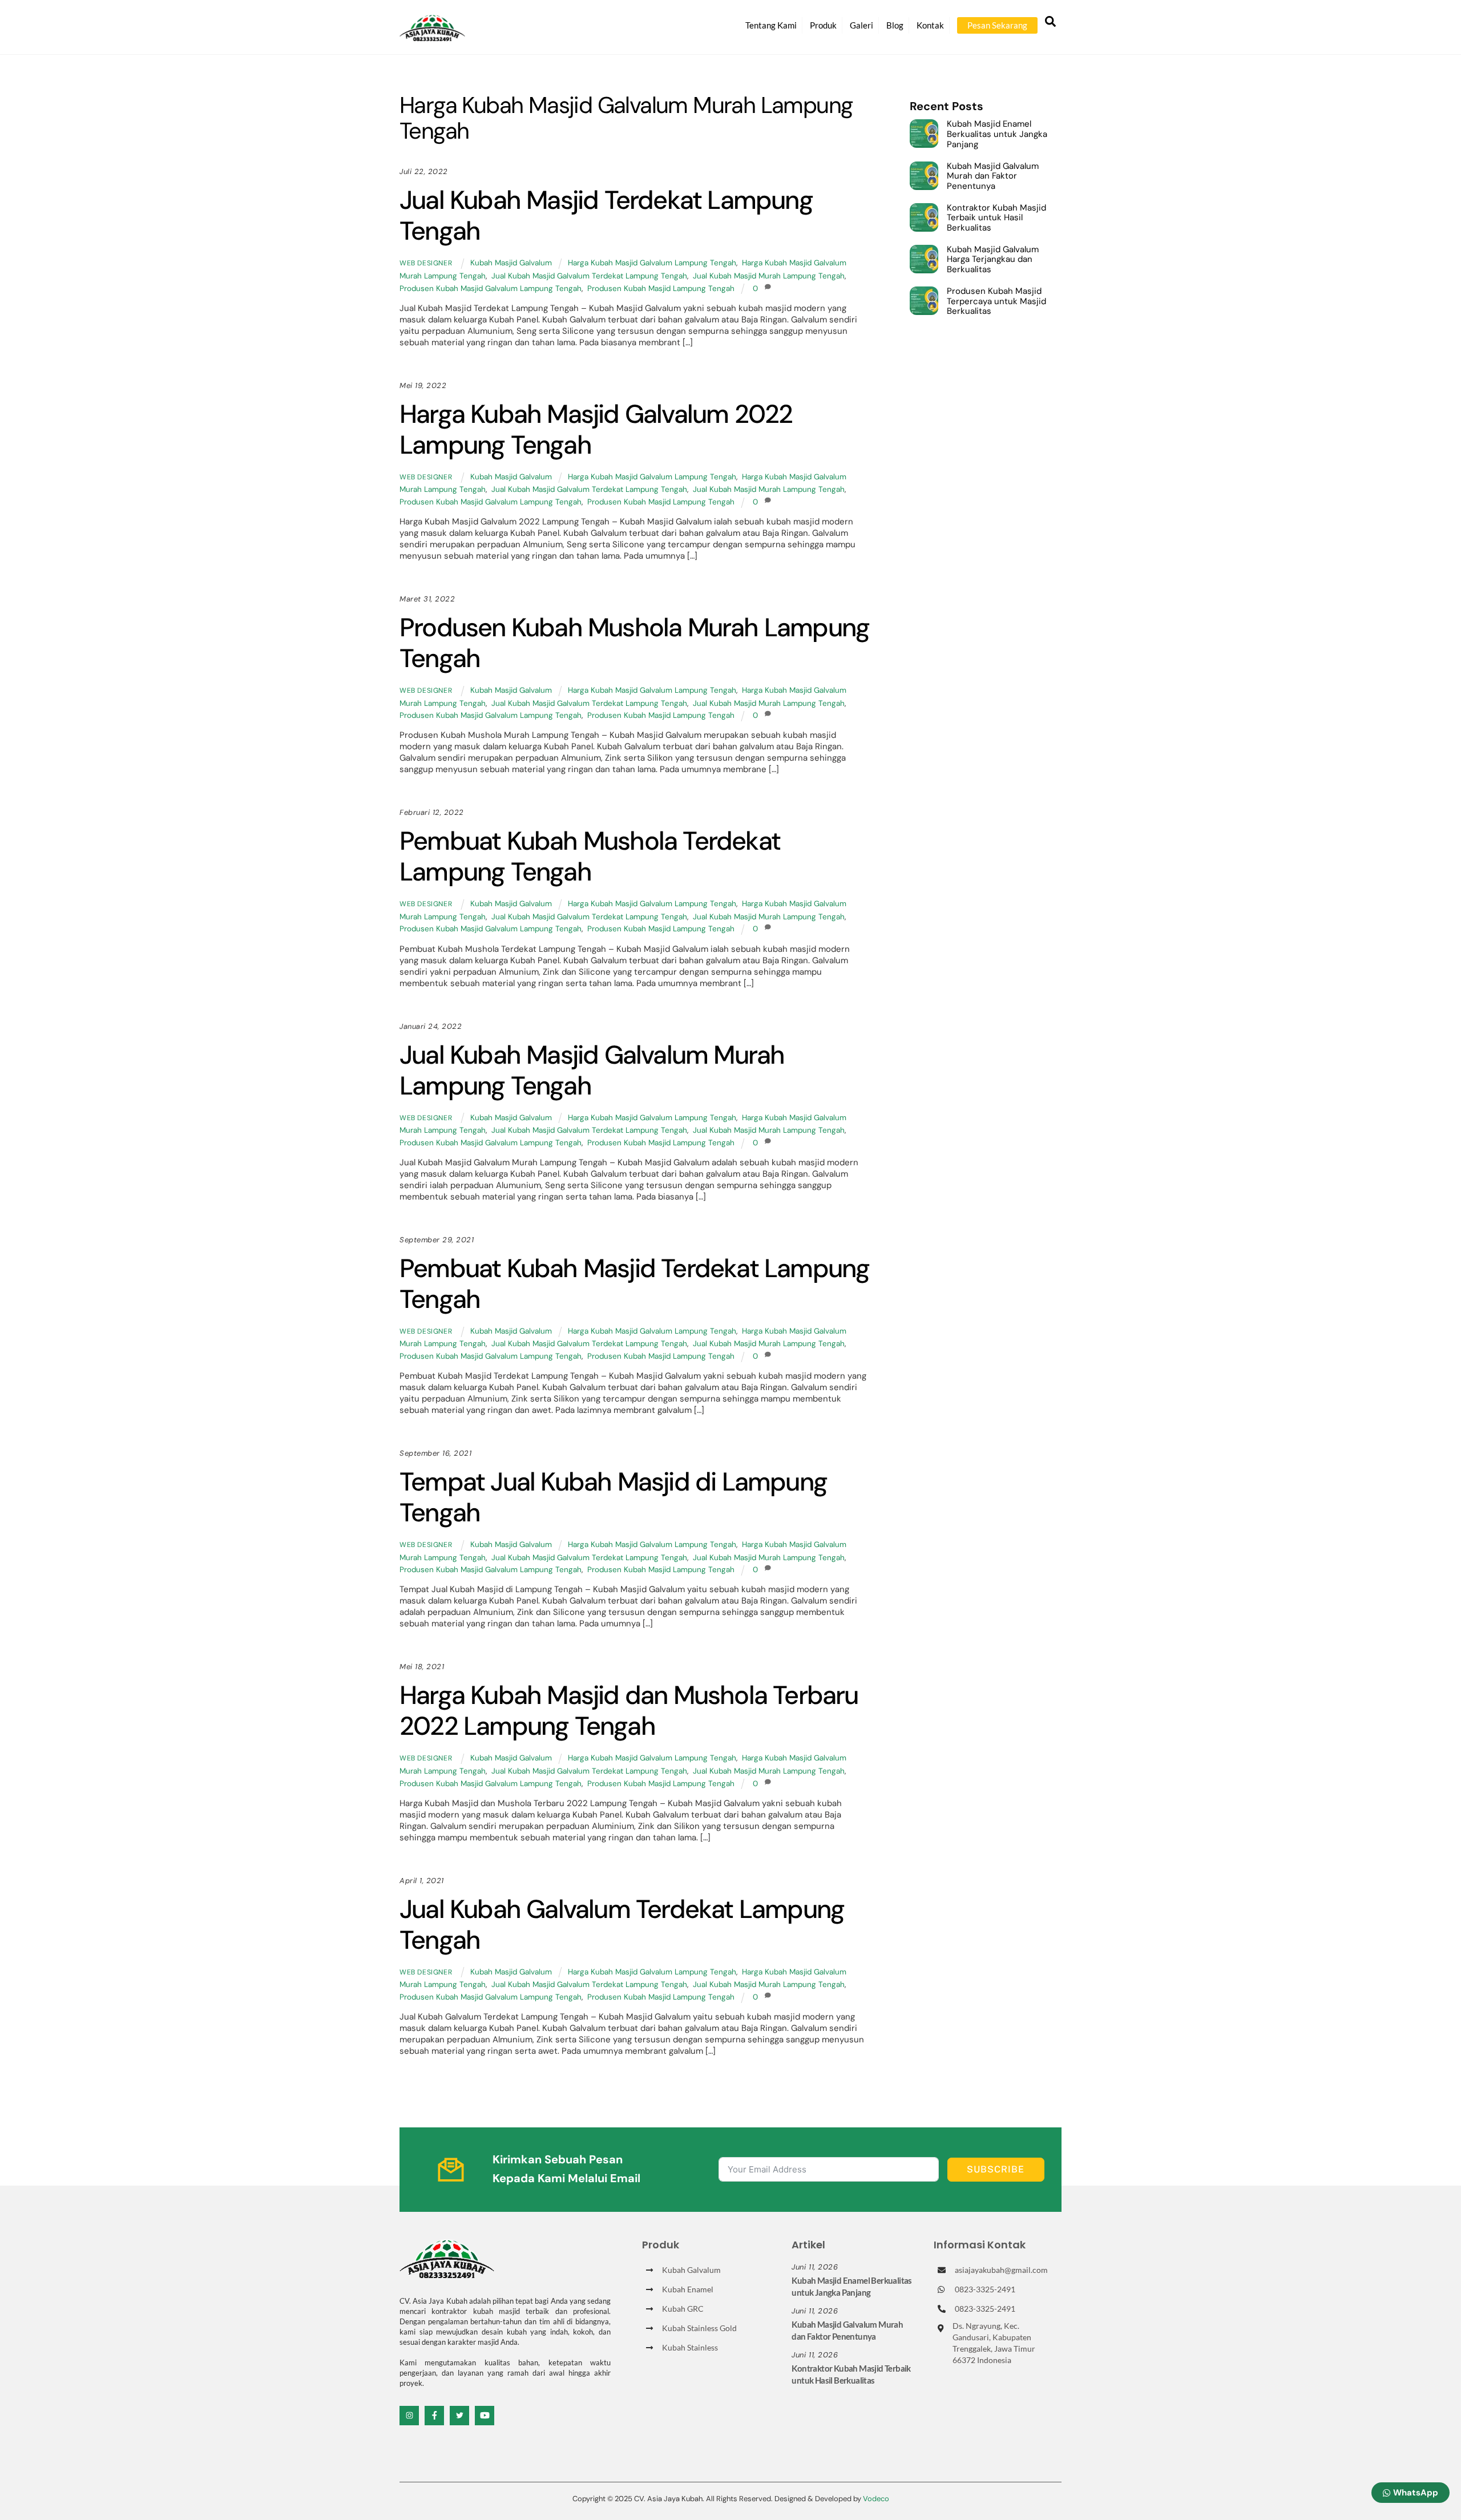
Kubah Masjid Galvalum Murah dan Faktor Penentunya (993, 177)
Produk (823, 25)
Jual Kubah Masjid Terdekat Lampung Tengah (606, 215)
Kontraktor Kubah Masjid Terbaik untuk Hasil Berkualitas (996, 218)
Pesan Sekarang (997, 25)
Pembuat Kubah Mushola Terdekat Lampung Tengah (590, 856)
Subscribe (996, 2169)
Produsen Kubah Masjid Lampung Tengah (661, 288)
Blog (895, 25)
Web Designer (426, 263)
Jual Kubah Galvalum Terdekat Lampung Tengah (622, 1925)
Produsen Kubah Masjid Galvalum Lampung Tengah (491, 288)
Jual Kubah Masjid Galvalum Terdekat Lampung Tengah (589, 276)
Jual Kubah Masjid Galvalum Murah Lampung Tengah (592, 1070)
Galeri (861, 25)
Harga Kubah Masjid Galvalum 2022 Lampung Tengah (596, 429)
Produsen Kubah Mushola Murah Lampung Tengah (634, 643)
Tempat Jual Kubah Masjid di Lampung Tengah (613, 1497)
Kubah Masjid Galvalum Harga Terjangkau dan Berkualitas (993, 260)
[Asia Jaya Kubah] (432, 36)
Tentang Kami (771, 25)
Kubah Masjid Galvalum (511, 263)
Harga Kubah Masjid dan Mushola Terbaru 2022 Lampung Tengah (629, 1711)
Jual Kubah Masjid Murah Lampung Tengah (769, 276)
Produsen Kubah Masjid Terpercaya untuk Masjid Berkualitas (996, 302)
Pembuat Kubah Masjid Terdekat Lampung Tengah (634, 1284)
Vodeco (876, 2499)
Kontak (930, 25)
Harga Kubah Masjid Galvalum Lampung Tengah (652, 263)
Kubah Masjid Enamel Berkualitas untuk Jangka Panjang (997, 134)
